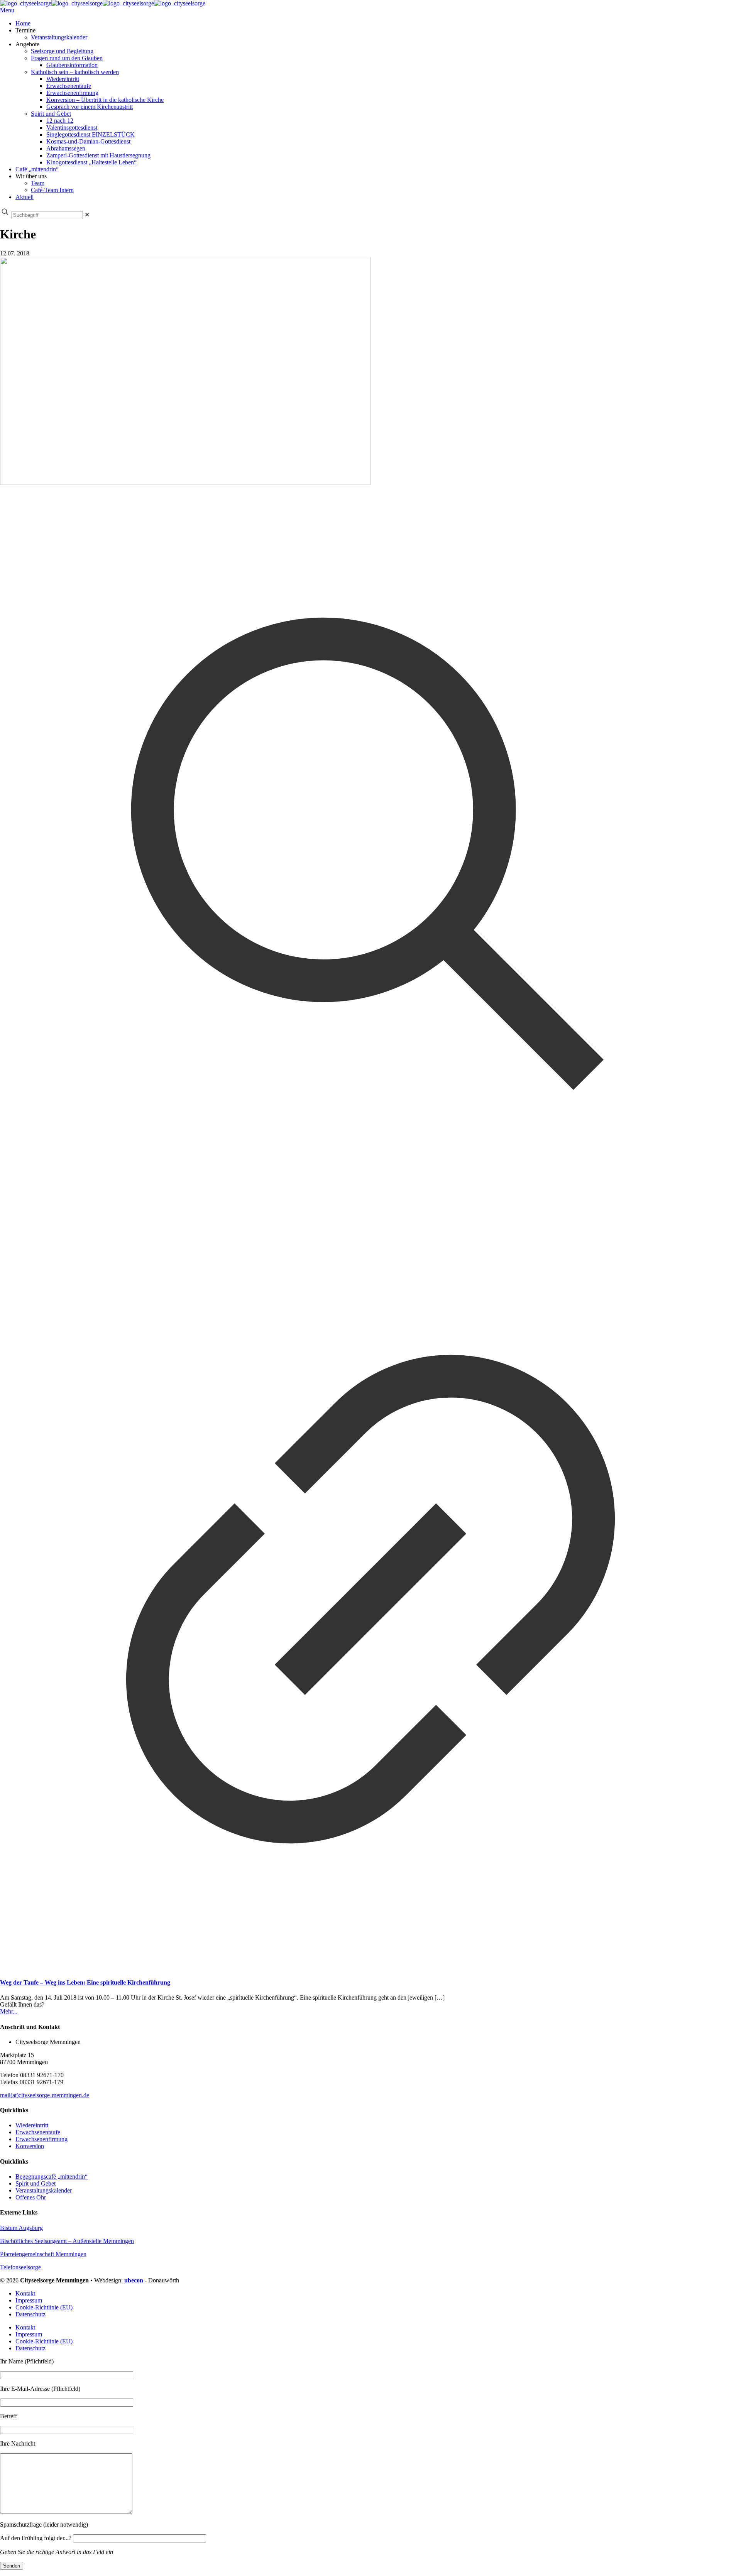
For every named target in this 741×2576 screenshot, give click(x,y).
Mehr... (9, 2011)
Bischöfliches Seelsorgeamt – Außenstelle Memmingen (67, 2241)
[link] (87, 215)
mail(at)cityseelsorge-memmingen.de (45, 2095)
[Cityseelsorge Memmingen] (103, 3)
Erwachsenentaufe (38, 2132)
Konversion (30, 2146)
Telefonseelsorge (20, 2267)
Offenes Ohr (31, 2197)
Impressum (29, 2300)
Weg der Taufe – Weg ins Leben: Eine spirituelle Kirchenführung (85, 1982)
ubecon (134, 2280)
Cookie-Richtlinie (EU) (44, 2307)
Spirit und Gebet (36, 2183)
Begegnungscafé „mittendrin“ (52, 2177)
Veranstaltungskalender (44, 2190)
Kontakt (25, 2293)
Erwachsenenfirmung (41, 2139)
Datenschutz (30, 2314)
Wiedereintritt (32, 2125)
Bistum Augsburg (21, 2228)
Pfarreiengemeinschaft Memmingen (43, 2254)
